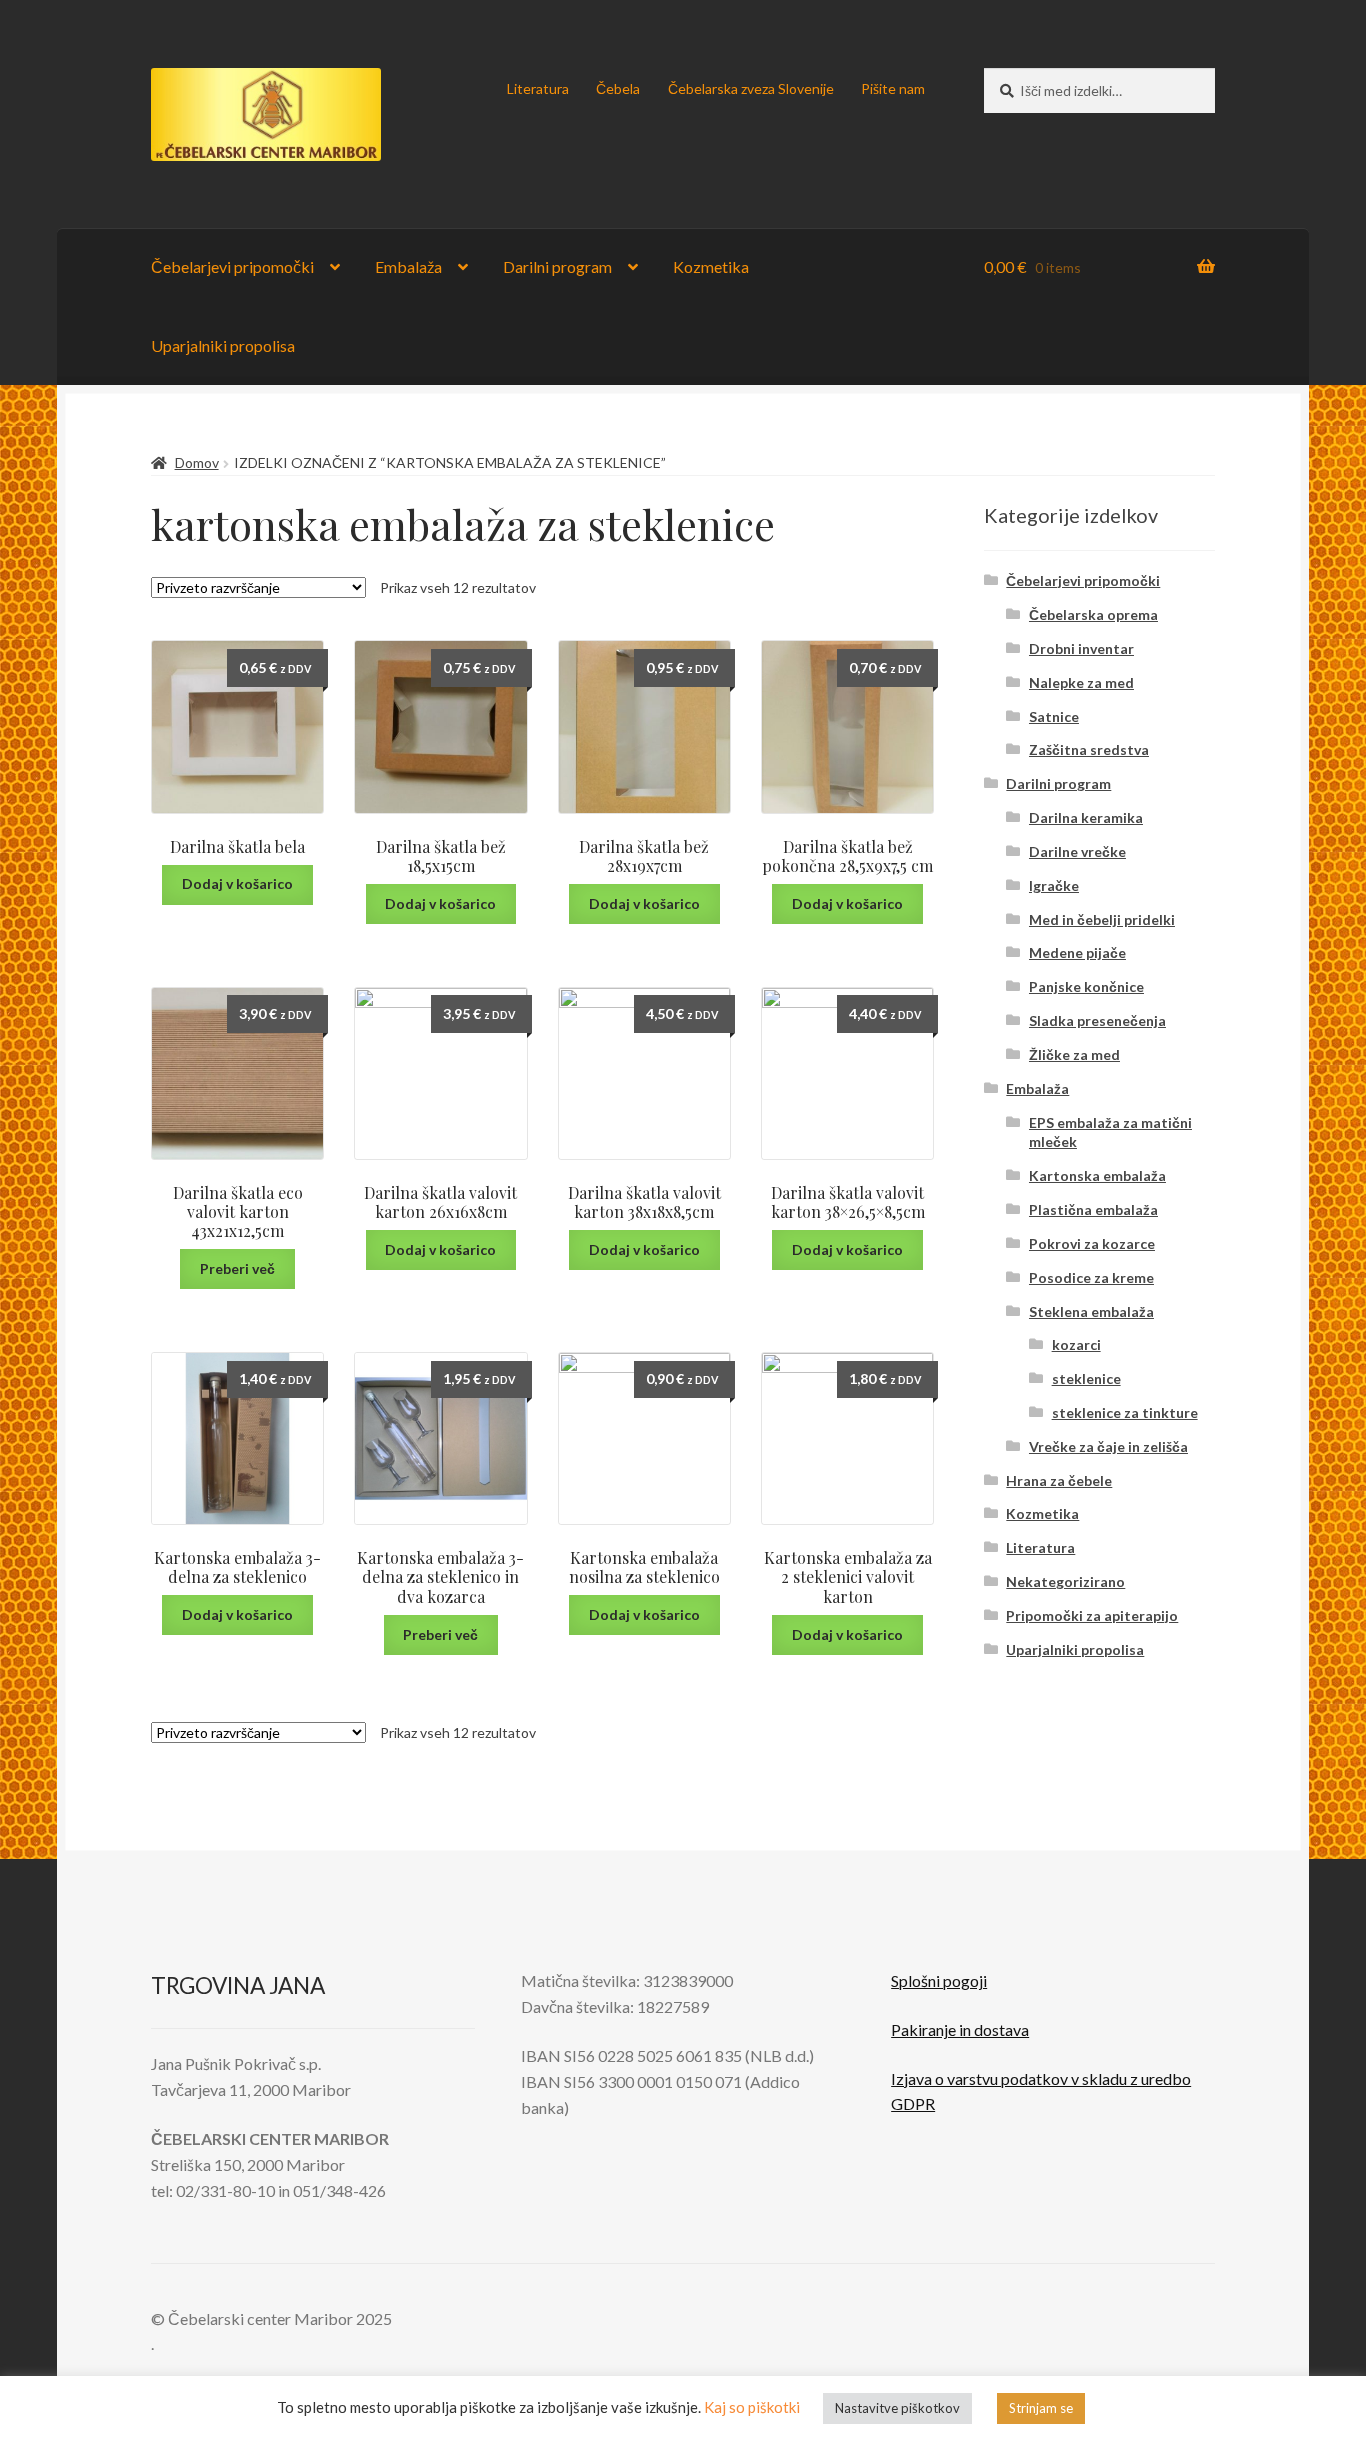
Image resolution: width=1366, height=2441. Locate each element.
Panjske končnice (1086, 986)
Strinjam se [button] (1041, 2408)
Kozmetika (711, 266)
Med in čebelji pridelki (1102, 919)
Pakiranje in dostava (960, 2029)
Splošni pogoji (939, 1980)
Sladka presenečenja (1097, 1020)
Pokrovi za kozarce (1092, 1243)
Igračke (1054, 885)
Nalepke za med (1081, 682)
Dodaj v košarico (237, 883)
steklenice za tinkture (1125, 1412)
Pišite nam (893, 88)
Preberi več (237, 1268)
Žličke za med (1074, 1054)
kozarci (1076, 1344)
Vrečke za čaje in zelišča (1108, 1446)
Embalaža (408, 266)
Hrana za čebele (1059, 1480)
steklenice (1086, 1378)
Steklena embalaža (1091, 1311)
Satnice (1054, 716)
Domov (197, 462)
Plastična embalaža (1093, 1209)
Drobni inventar (1081, 648)
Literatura (538, 88)
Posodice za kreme (1091, 1277)
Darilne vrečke (1077, 851)
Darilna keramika (1086, 817)
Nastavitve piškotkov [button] (897, 2408)
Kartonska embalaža (1097, 1175)
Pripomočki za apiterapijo (1092, 1615)
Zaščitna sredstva (1089, 749)
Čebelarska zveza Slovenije (751, 88)
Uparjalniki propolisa (223, 345)
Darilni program (557, 266)
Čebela (618, 88)
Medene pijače (1077, 952)
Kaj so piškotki (752, 2407)
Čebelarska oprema (1093, 614)
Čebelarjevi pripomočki (232, 266)
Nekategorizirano (1065, 1581)
